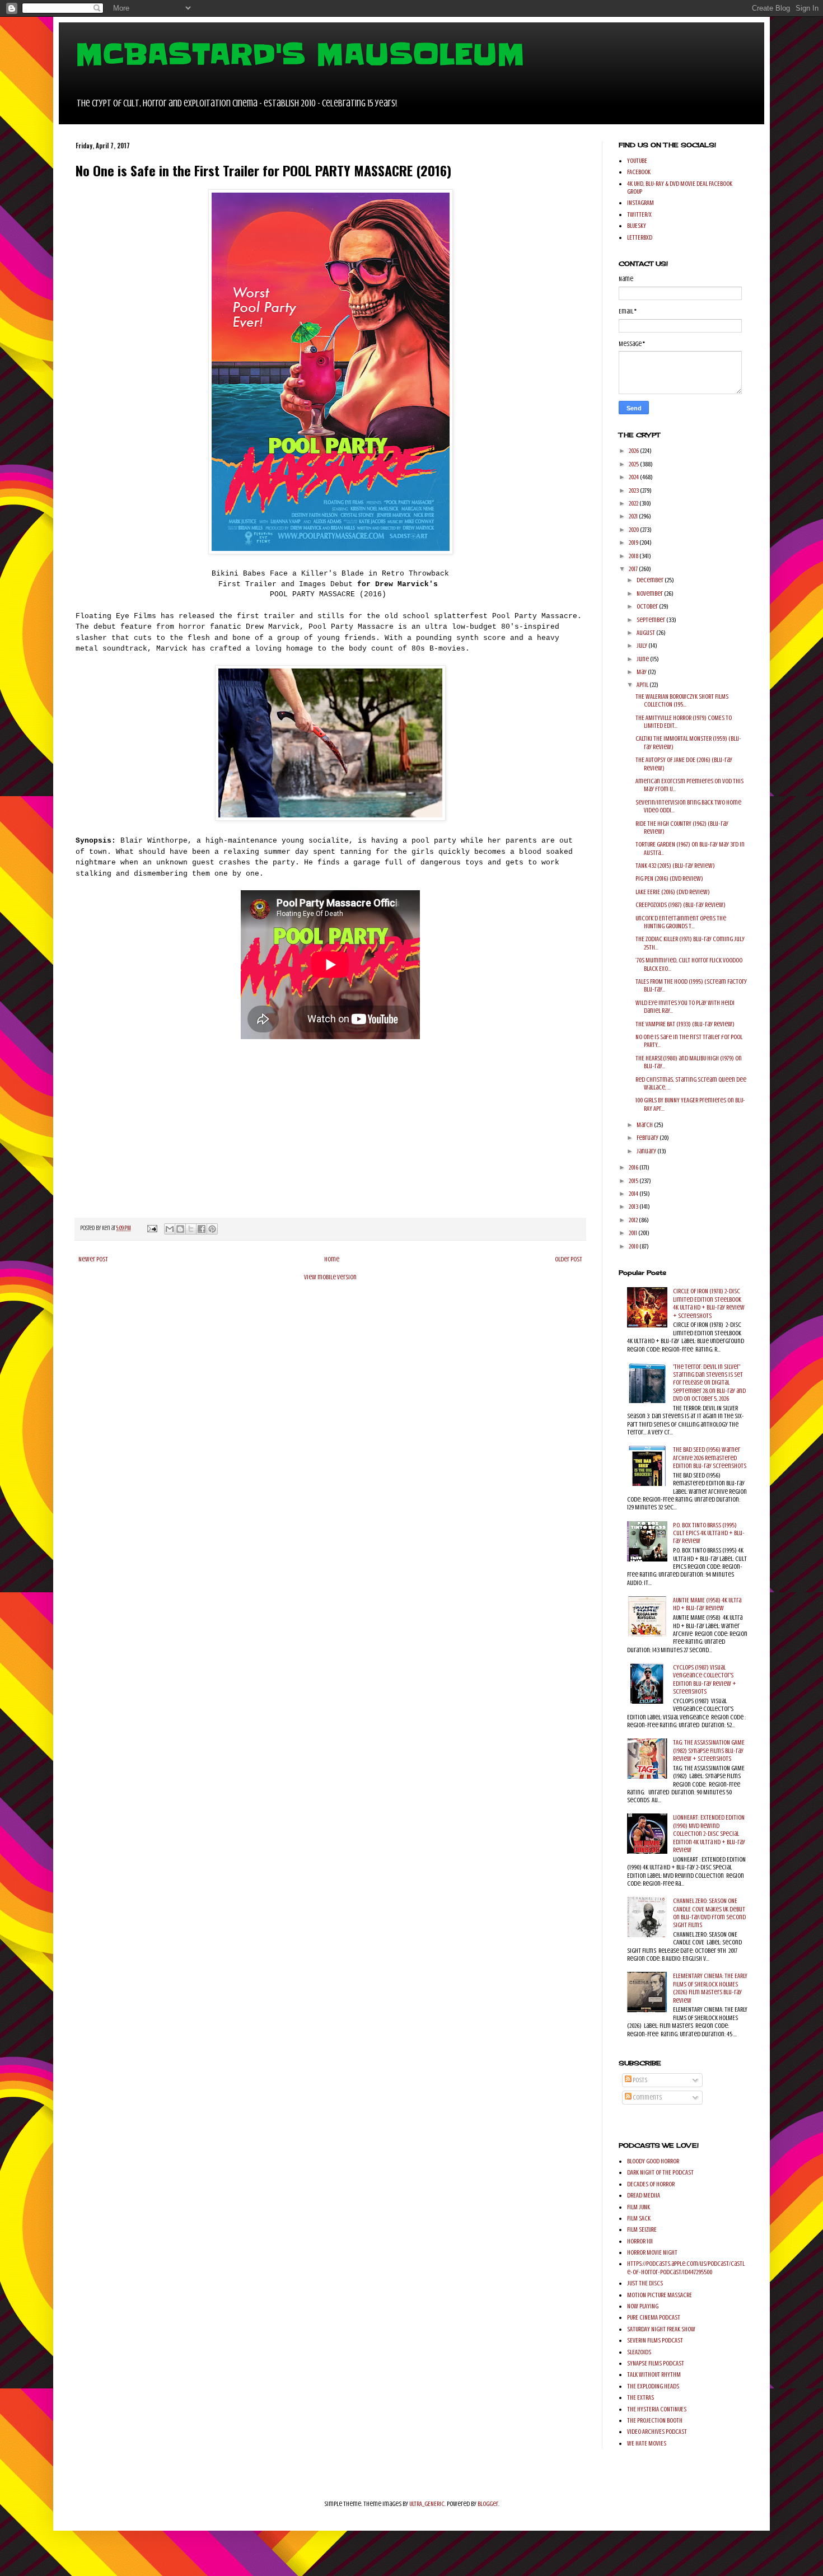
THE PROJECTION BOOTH (655, 2420)
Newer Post (93, 1259)
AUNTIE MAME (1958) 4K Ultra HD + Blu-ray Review (707, 1604)
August (646, 633)
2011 (633, 1233)
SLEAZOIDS (639, 2352)
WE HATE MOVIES (647, 2443)
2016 (634, 1167)
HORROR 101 (640, 2241)
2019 (634, 543)
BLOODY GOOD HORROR (653, 2161)
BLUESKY (637, 226)
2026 (634, 451)
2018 (634, 556)
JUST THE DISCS (645, 2283)
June (643, 659)
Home (332, 1259)
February (648, 1138)
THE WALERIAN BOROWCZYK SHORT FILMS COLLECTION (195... (682, 700)
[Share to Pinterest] (212, 1229)
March (645, 1125)
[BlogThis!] (180, 1229)
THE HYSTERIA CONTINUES (657, 2409)
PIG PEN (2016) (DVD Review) (669, 878)
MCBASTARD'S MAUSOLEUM (300, 54)
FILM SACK (639, 2218)
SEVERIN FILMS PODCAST (655, 2340)
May (642, 672)
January (647, 1151)
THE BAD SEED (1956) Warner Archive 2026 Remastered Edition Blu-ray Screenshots (710, 1458)
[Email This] (170, 1229)
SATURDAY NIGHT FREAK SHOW (661, 2329)
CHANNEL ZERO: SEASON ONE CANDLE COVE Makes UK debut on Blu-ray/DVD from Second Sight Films (709, 1913)
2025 (634, 464)
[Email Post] (151, 1228)
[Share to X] (191, 1229)
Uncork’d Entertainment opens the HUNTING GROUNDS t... (681, 922)
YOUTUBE (637, 161)
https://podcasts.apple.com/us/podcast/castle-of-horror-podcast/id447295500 (686, 2268)
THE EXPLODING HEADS (653, 2386)
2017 (634, 569)
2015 (634, 1181)
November (650, 593)
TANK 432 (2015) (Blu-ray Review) (675, 866)
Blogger (488, 2504)
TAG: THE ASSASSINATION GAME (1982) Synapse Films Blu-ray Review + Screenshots (709, 1750)
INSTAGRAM (640, 203)
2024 (634, 477)
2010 (634, 1246)
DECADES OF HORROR (651, 2184)
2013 (634, 1207)
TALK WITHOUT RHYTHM (654, 2374)
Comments (647, 2097)
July (642, 646)
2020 (634, 530)
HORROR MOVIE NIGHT (652, 2252)
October (648, 606)
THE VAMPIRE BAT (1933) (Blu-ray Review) (685, 1024)
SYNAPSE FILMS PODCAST (656, 2363)
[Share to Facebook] (202, 1229)
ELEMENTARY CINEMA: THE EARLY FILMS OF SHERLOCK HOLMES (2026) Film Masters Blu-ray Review (710, 1988)
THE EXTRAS (640, 2397)
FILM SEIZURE (642, 2229)
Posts (639, 2080)
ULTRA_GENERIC (427, 2504)
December (651, 580)
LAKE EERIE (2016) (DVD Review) (673, 892)
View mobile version (330, 1277)
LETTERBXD (640, 237)
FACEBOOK (639, 172)
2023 (634, 490)
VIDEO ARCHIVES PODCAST (657, 2432)
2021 (634, 516)
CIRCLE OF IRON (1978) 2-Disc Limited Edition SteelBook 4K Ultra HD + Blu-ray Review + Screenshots (709, 1303)
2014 (634, 1194)
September (651, 620)
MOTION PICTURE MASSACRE (660, 2295)
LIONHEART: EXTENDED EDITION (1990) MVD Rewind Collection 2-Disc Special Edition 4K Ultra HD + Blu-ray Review (709, 1834)
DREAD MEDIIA (644, 2195)
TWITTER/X (639, 214)
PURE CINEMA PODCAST (654, 2317)
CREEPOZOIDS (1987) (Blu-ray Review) (681, 905)
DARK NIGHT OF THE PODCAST (660, 2172)
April (643, 685)
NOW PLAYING (643, 2306)
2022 (634, 503)
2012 (634, 1220)
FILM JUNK (639, 2207)
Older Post (569, 1259)
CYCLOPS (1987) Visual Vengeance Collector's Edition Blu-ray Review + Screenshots (705, 1679)
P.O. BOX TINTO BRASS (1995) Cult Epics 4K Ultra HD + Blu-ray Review (709, 1533)
